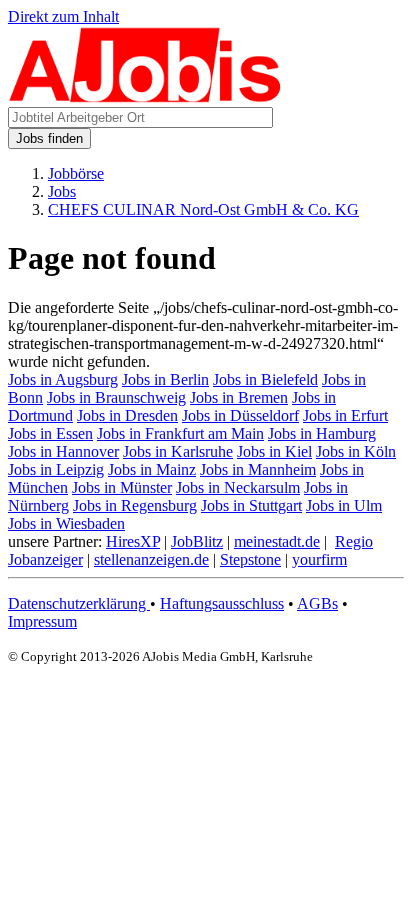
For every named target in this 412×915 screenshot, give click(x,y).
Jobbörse (76, 173)
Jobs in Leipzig (56, 469)
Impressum (42, 621)
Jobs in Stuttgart (251, 505)
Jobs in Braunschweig (116, 397)
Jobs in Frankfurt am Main (180, 433)
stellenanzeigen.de (151, 559)
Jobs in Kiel (274, 451)
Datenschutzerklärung (79, 603)
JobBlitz (197, 541)
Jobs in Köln (356, 451)
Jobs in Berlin (165, 379)
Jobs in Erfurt (345, 415)
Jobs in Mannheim (258, 469)
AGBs (317, 603)
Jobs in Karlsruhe (178, 451)
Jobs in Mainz (152, 469)
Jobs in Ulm (344, 505)
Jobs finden (49, 138)
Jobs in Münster (122, 487)
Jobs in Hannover (63, 451)
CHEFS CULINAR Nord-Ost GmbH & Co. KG (203, 209)
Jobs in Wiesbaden (66, 523)
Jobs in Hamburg (322, 433)
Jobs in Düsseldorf (240, 415)
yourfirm (319, 559)
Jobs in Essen (50, 433)
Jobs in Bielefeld (265, 379)
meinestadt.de (277, 541)
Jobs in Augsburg (63, 379)
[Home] (145, 97)
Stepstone (250, 559)
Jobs (62, 191)
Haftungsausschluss (222, 603)
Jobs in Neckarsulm (238, 487)
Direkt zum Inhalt (63, 16)
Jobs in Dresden (127, 415)
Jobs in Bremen (239, 397)
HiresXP (133, 541)
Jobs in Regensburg (135, 505)
